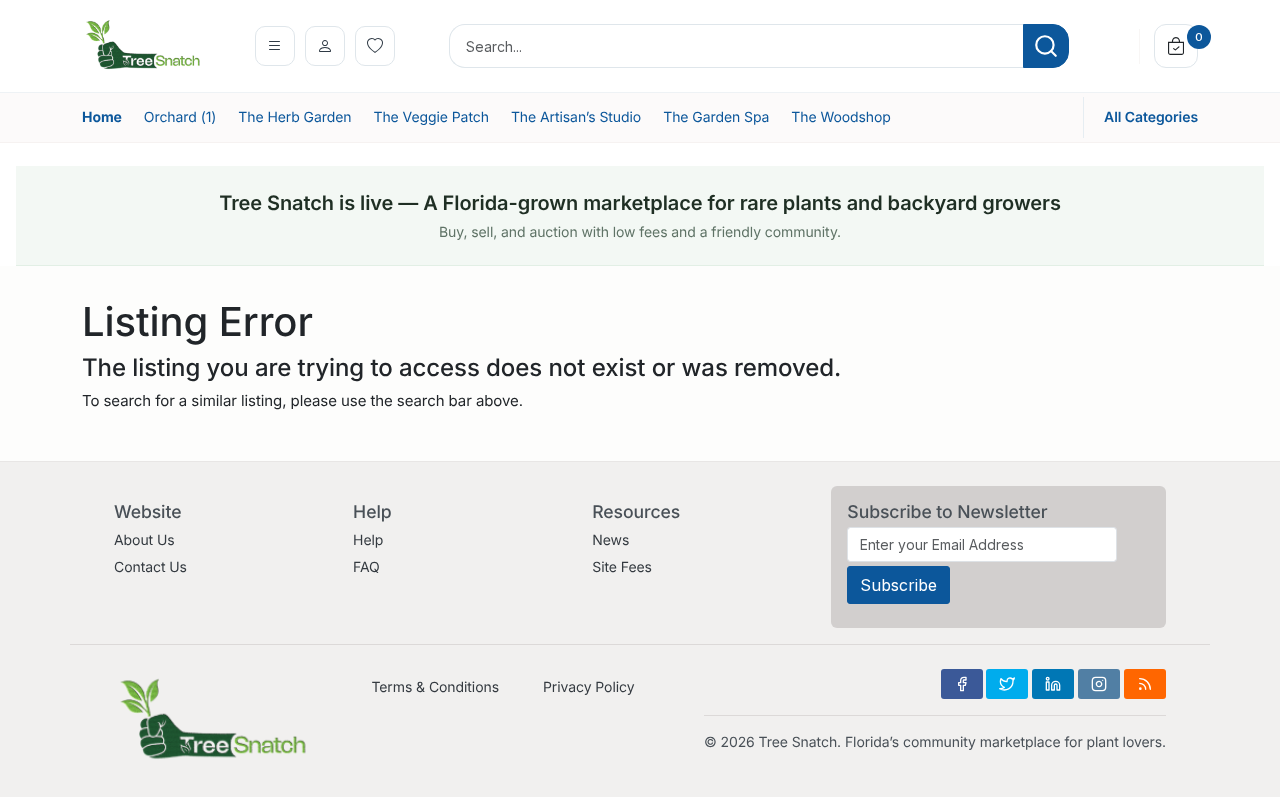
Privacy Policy (588, 687)
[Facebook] (962, 684)
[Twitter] (1007, 684)
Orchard (180, 117)
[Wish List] (375, 46)
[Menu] (275, 46)
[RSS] (1145, 684)
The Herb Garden (294, 117)
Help (368, 540)
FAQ (366, 567)
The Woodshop (841, 117)
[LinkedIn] (1053, 684)
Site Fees (622, 567)
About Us (144, 540)
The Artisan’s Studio (576, 117)
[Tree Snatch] (143, 44)
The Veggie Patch (430, 117)
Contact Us (150, 567)
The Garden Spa (716, 117)
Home (102, 117)
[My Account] (325, 46)
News (610, 540)
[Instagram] (1099, 684)
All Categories (1151, 117)
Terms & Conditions (435, 687)
